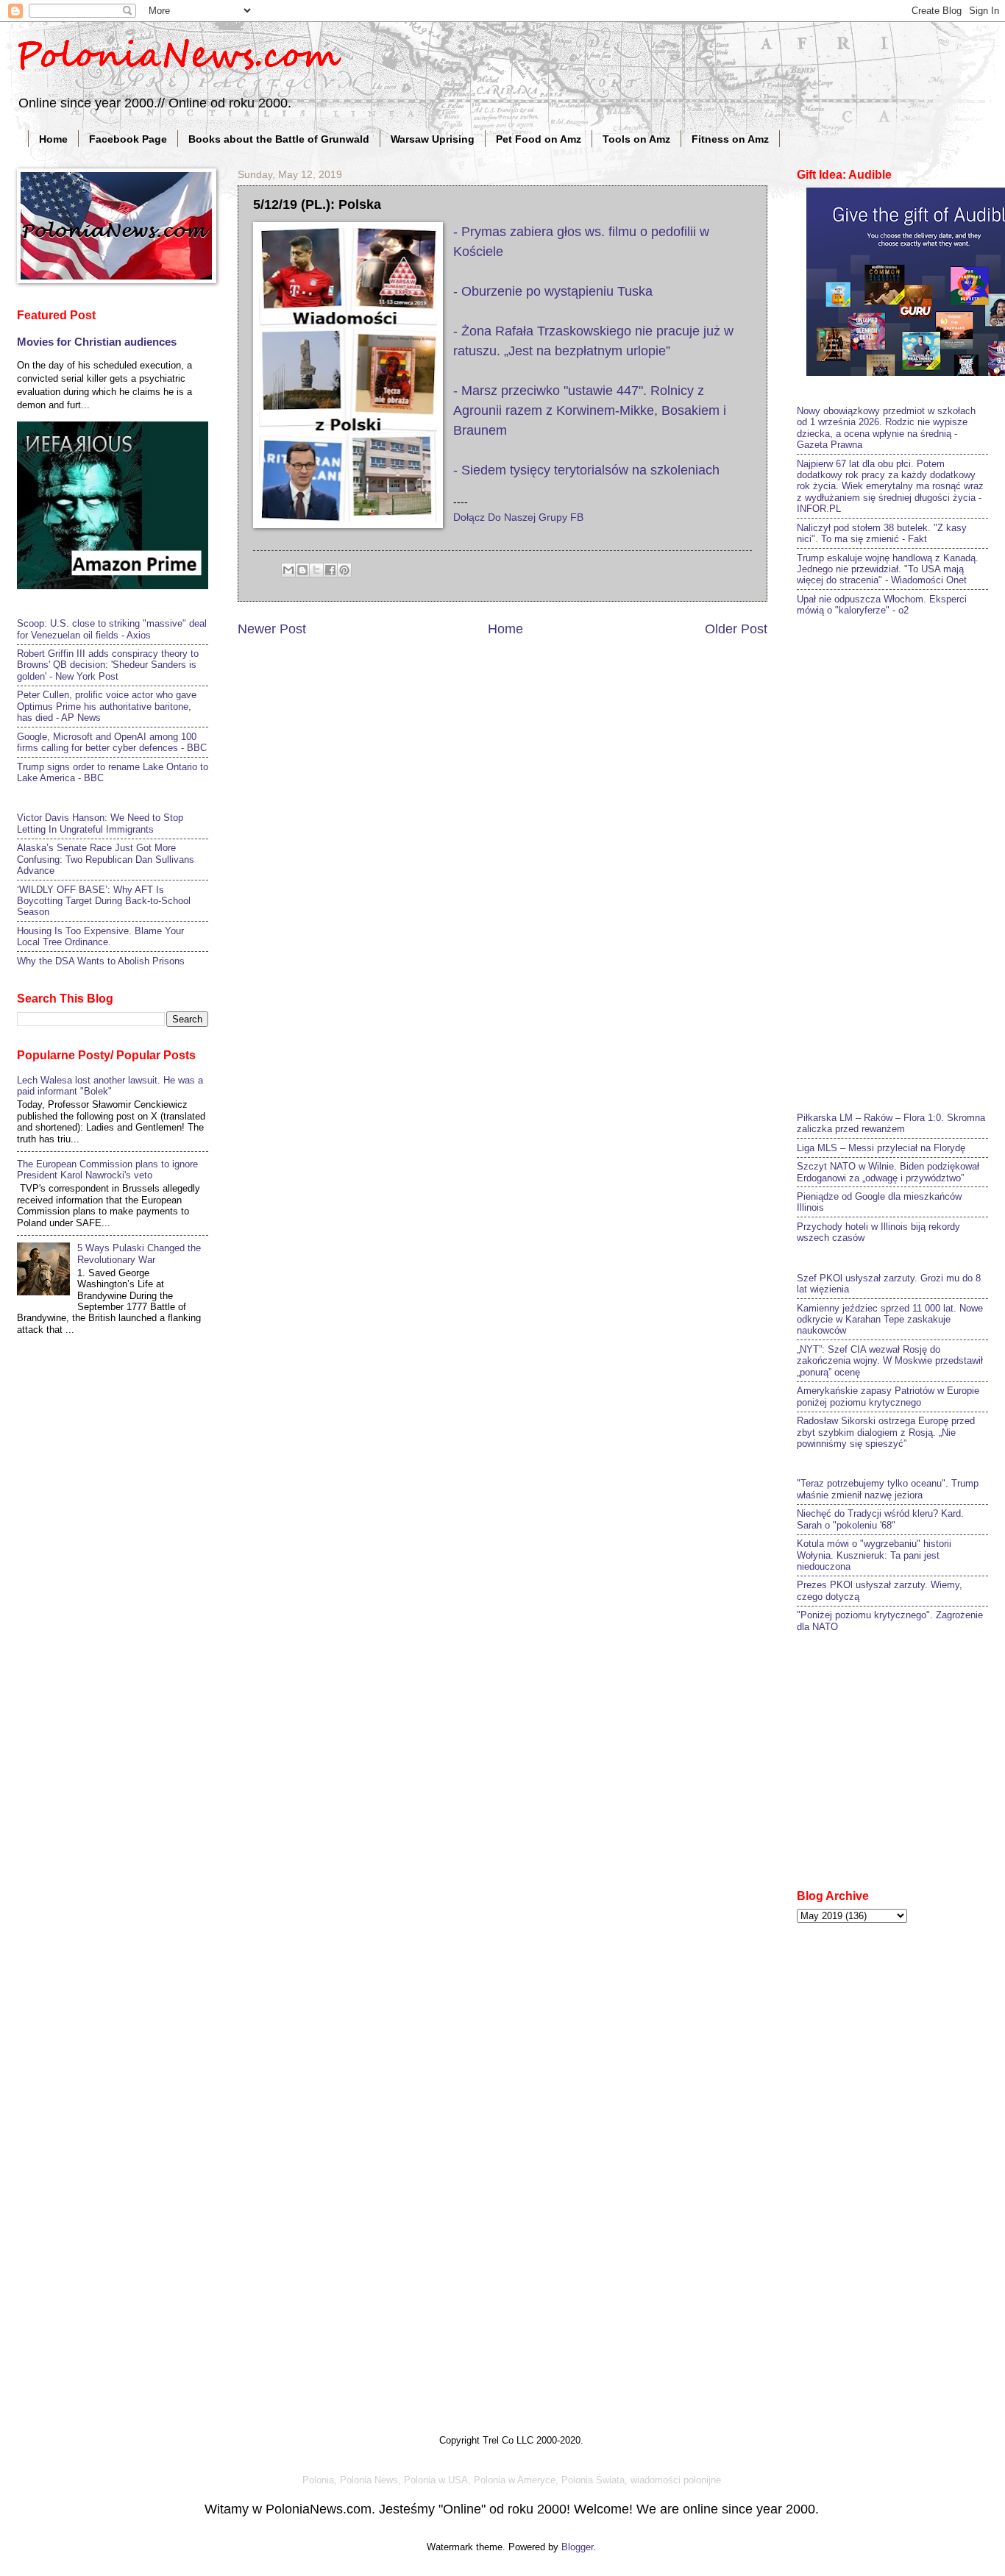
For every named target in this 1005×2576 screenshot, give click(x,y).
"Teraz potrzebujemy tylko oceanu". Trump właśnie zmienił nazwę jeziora (888, 1489)
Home (53, 139)
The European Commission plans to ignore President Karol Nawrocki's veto (107, 1170)
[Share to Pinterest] (344, 570)
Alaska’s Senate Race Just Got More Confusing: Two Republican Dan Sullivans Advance (106, 859)
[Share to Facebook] (330, 570)
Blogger (577, 2547)
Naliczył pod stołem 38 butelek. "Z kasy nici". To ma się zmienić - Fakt (882, 533)
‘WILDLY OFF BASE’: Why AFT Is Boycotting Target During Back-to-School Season (104, 901)
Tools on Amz (636, 139)
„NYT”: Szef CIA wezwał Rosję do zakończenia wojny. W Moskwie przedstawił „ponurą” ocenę (890, 1361)
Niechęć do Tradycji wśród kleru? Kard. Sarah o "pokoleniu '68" (880, 1519)
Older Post (736, 629)
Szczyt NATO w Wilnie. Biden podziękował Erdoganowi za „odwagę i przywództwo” (888, 1172)
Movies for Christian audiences (97, 342)
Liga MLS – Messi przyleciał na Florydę (881, 1148)
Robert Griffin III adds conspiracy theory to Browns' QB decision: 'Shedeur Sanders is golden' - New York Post (108, 665)
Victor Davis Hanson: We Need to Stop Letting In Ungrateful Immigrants (100, 823)
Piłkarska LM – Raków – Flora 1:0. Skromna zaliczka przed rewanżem (891, 1123)
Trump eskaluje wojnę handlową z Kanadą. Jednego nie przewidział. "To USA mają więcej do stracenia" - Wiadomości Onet (888, 569)
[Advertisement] (901, 862)
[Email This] (288, 570)
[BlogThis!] (302, 570)
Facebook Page (128, 139)
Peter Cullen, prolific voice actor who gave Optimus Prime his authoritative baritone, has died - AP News (107, 706)
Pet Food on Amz (539, 139)
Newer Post (272, 629)
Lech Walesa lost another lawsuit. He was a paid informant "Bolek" (110, 1086)
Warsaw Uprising (433, 139)
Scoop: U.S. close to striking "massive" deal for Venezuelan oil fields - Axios (112, 629)
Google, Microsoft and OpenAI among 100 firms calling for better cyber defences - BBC (112, 742)
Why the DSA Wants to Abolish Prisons (101, 961)
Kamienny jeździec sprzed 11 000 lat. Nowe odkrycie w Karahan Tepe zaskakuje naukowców (890, 1320)
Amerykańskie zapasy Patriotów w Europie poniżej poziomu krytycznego (888, 1396)
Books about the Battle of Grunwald (279, 139)
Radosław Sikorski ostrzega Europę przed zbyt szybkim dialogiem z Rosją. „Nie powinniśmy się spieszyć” (886, 1432)
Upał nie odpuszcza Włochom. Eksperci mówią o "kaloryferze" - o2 (882, 605)
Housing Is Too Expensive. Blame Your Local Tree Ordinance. (100, 936)
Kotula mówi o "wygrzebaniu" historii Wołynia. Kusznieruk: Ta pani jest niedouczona (874, 1555)
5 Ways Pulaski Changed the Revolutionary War (139, 1253)
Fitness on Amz (730, 139)
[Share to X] (316, 570)
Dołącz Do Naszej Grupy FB (518, 517)
